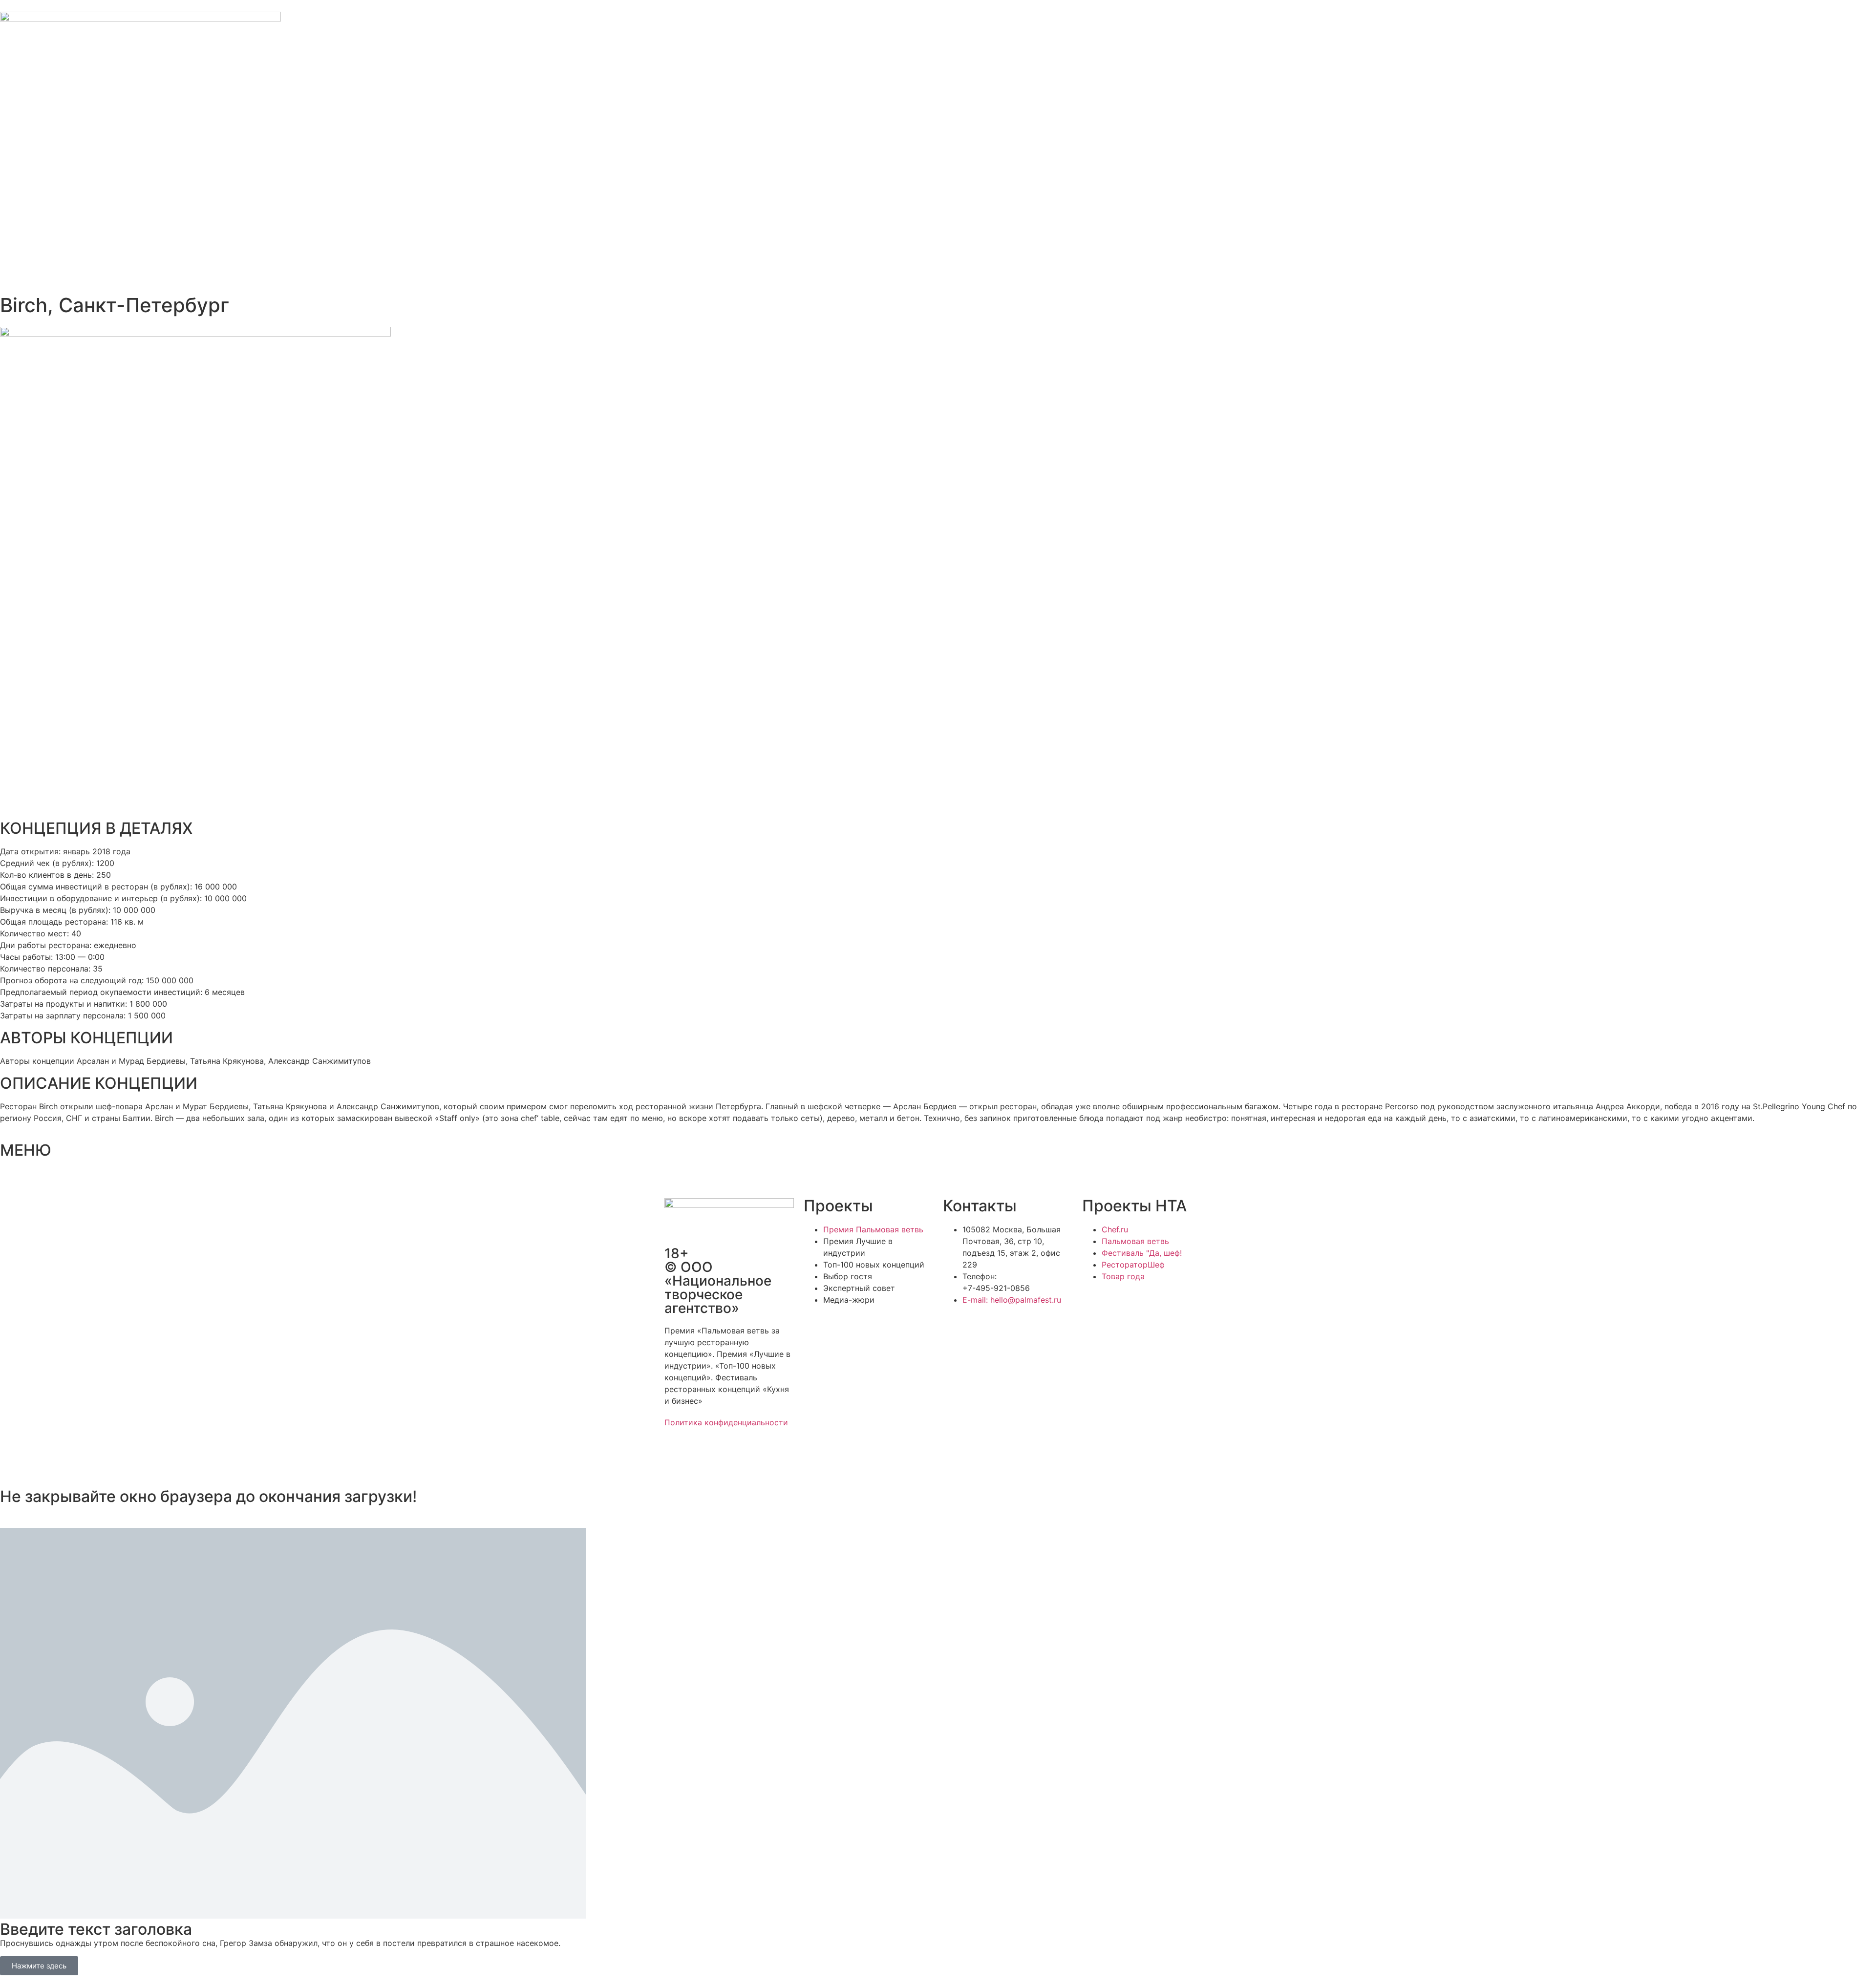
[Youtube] (757, 1457)
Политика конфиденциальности (726, 1422)
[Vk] (730, 1457)
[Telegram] (703, 1457)
